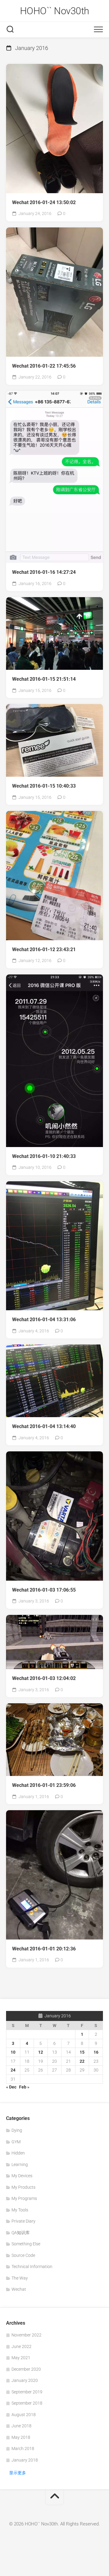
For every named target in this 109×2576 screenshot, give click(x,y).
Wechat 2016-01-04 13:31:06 (44, 1319)
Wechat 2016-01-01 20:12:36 (44, 1949)
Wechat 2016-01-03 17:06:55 (44, 1590)
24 (13, 2070)
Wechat (19, 2289)
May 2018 (21, 2437)
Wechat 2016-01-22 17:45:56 (44, 366)
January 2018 (25, 2460)
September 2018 (27, 2403)
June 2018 (21, 2426)
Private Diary (23, 2221)
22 (82, 2061)
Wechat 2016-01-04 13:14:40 (44, 1426)
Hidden (18, 2153)
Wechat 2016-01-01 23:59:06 (44, 1785)
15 (82, 2052)
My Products (23, 2187)
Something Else (26, 2244)
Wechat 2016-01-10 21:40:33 (44, 1156)
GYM (16, 2142)
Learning (20, 2164)
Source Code (23, 2255)
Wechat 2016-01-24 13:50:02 (44, 202)
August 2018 (24, 2415)
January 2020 (25, 2380)
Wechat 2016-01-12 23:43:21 (44, 949)
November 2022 (26, 2335)
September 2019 (27, 2392)
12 (41, 2052)
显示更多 (18, 2473)
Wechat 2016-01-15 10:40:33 (44, 786)
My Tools (20, 2210)
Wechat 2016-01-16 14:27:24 (44, 572)
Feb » (24, 2087)
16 (96, 2052)
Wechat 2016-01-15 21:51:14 (44, 679)
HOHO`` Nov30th (55, 11)
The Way (20, 2278)
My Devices (22, 2176)
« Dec (11, 2087)
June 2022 (21, 2346)
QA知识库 (21, 2233)
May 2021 (21, 2358)
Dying (17, 2130)
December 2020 (26, 2369)
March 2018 (23, 2449)
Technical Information (32, 2267)
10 (13, 2052)
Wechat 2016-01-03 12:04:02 (44, 1678)
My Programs (24, 2198)
